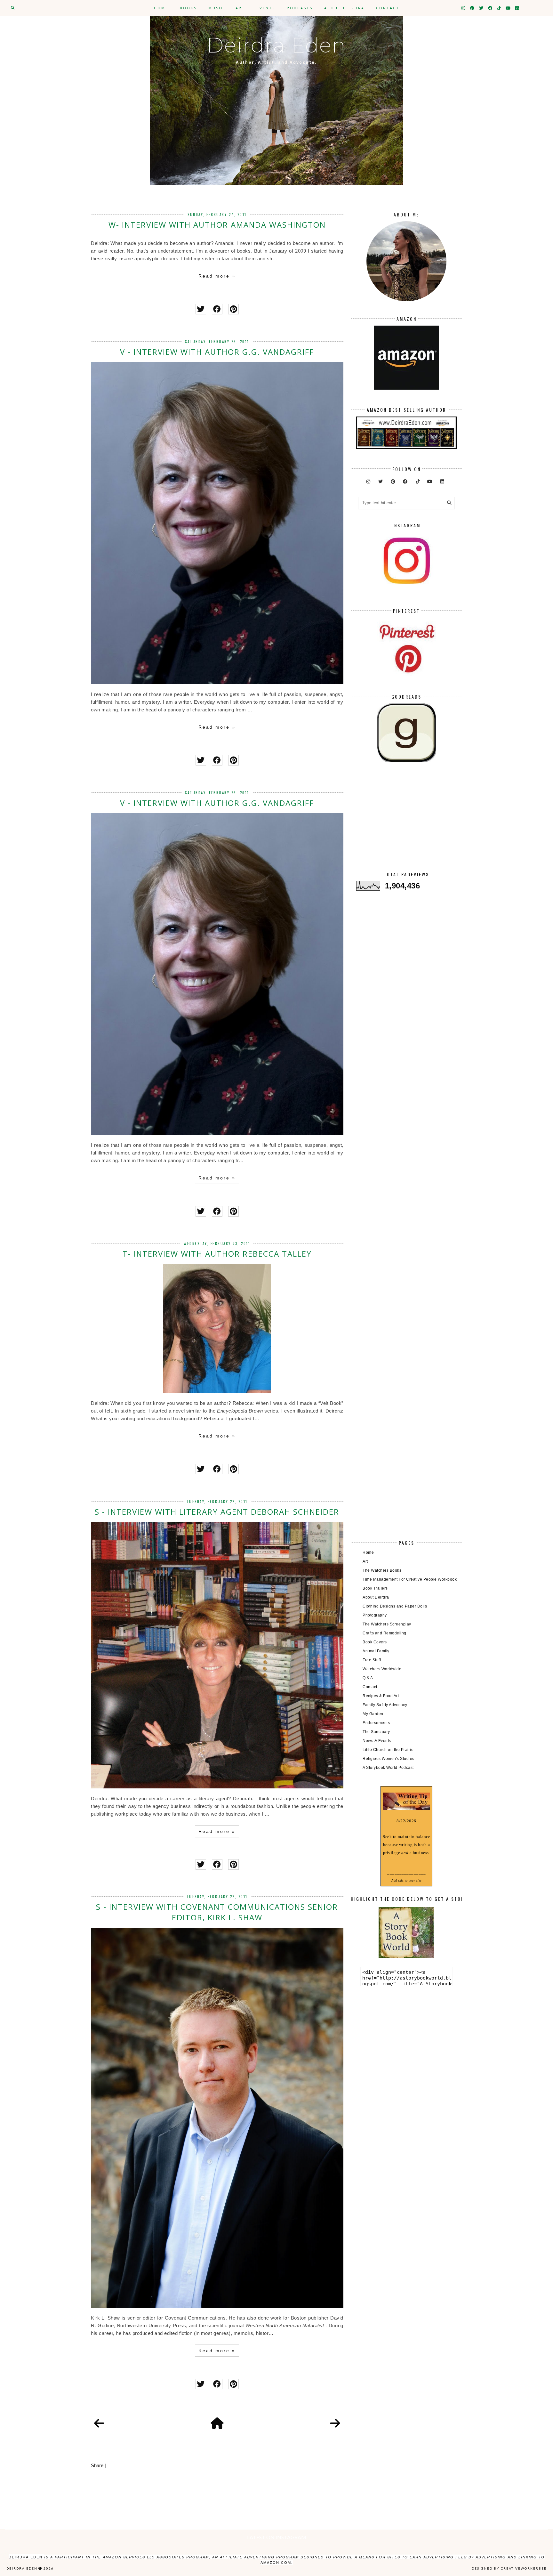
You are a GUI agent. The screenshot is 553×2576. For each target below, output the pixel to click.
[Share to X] (201, 309)
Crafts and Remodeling (385, 1633)
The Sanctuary (376, 1732)
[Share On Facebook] (217, 309)
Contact (388, 8)
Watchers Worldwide (382, 1669)
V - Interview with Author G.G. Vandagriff (217, 352)
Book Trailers (375, 1588)
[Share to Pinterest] (233, 309)
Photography (375, 1615)
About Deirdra (344, 8)
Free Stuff (372, 1660)
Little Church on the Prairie (388, 1750)
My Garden (373, 1714)
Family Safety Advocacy (385, 1705)
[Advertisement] (406, 822)
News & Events (377, 1741)
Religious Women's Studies (389, 1759)
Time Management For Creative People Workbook (410, 1579)
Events (266, 8)
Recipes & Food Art (381, 1696)
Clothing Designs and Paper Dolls (395, 1606)
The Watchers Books (382, 1570)
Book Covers (375, 1642)
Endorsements (376, 1723)
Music (216, 8)
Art (240, 8)
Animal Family (376, 1651)
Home (161, 8)
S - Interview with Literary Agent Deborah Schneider (217, 1512)
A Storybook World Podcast (388, 1768)
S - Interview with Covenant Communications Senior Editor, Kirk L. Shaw (217, 1912)
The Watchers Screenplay (387, 1624)
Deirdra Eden (276, 45)
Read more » (217, 276)
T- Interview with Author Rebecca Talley (217, 1254)
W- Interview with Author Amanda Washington (217, 225)
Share (97, 2465)
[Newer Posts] (99, 2424)
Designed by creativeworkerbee (509, 2568)
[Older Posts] (335, 2424)
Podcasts (300, 8)
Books (188, 8)
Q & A (368, 1678)
